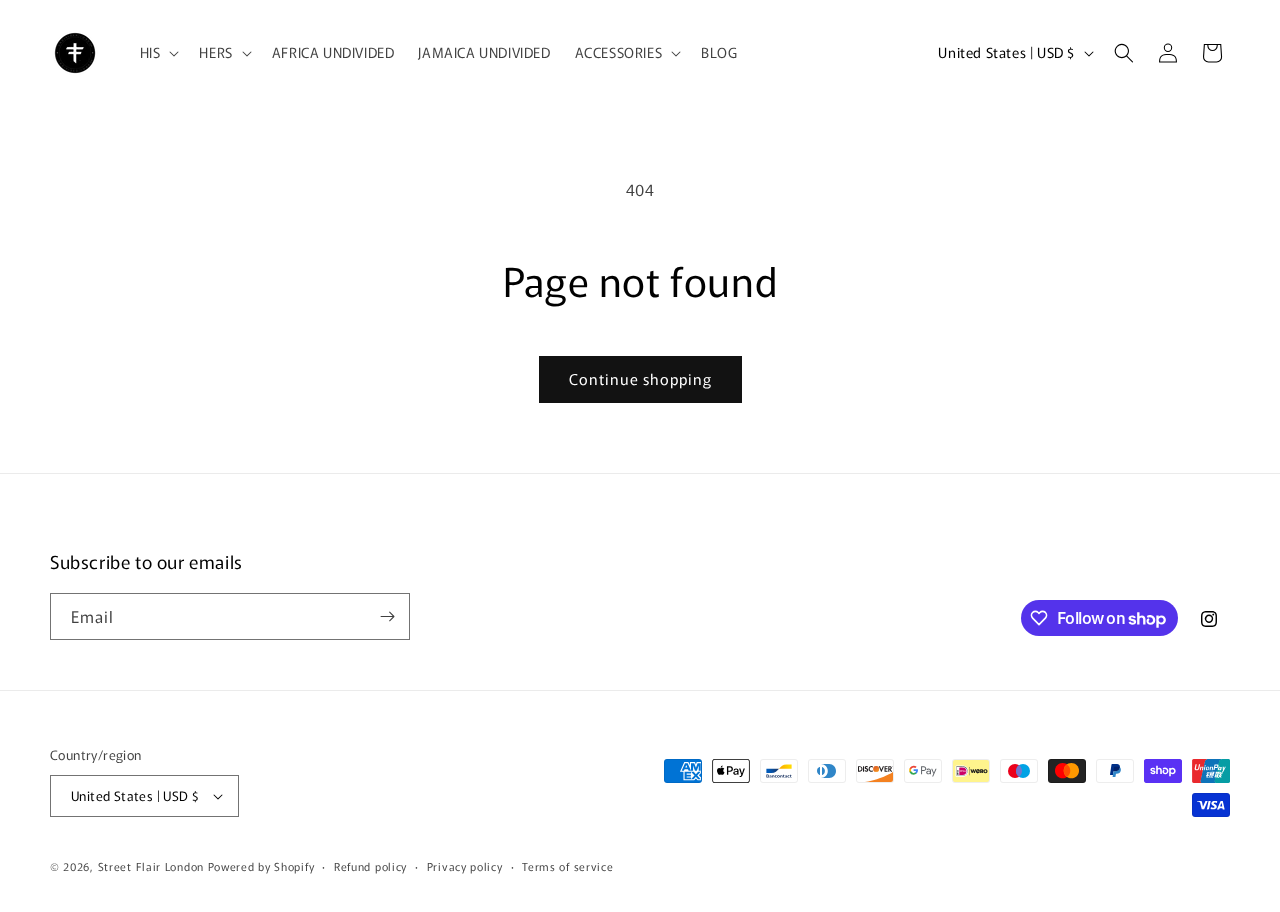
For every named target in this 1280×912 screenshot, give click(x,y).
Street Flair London (151, 866)
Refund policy (370, 866)
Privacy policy (465, 866)
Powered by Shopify (261, 866)
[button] (158, 52)
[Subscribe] (387, 616)
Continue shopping (640, 378)
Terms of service (567, 866)
